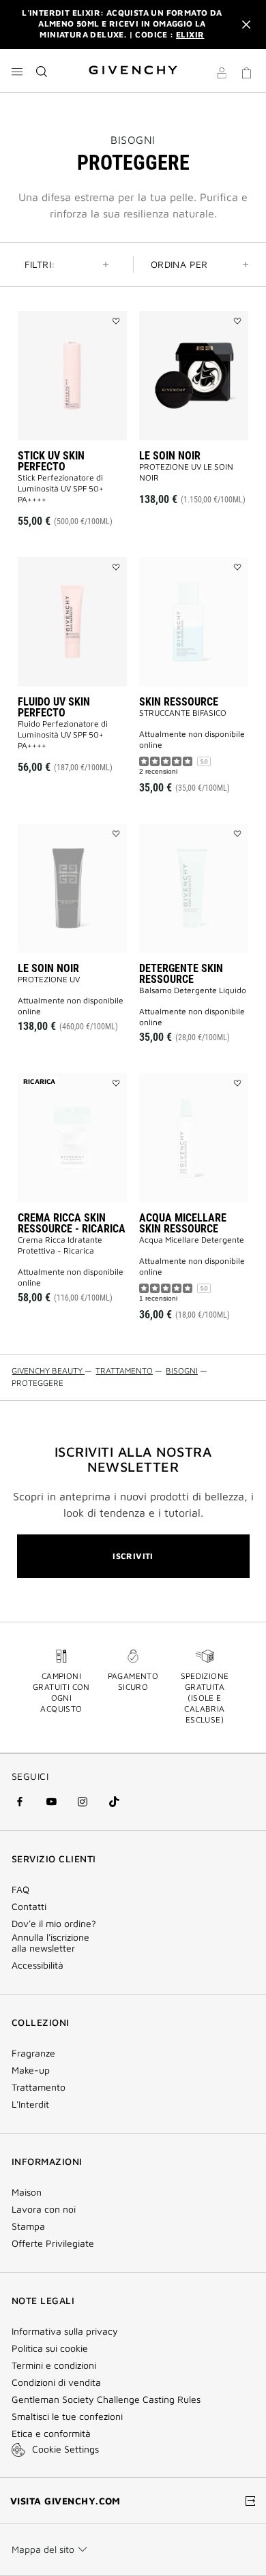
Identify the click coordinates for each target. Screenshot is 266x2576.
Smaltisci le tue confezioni (67, 2416)
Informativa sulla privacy (65, 2331)
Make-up (31, 2070)
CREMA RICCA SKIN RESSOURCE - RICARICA (72, 1223)
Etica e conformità (51, 2434)
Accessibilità (38, 1965)
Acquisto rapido (76, 492)
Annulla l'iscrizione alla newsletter (50, 1943)
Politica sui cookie (50, 2348)
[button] (222, 75)
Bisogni (133, 140)
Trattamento (39, 2087)
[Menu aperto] (17, 72)
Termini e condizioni (54, 2365)
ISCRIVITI (133, 1556)
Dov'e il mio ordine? (54, 1924)
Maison (27, 2192)
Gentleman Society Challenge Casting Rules (106, 2399)
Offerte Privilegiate (53, 2243)
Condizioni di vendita (58, 2382)
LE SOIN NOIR (170, 456)
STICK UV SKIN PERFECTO (51, 461)
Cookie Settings (65, 2449)
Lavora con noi (44, 2209)
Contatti (29, 1907)
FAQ (20, 1890)
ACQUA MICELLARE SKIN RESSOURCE (183, 1223)
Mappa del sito (43, 2549)
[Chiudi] (246, 25)
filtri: (40, 264)
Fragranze (33, 2053)
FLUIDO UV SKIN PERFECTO (54, 707)
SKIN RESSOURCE (179, 702)
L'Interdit (30, 2104)
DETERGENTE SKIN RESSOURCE (181, 974)
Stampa (28, 2226)
